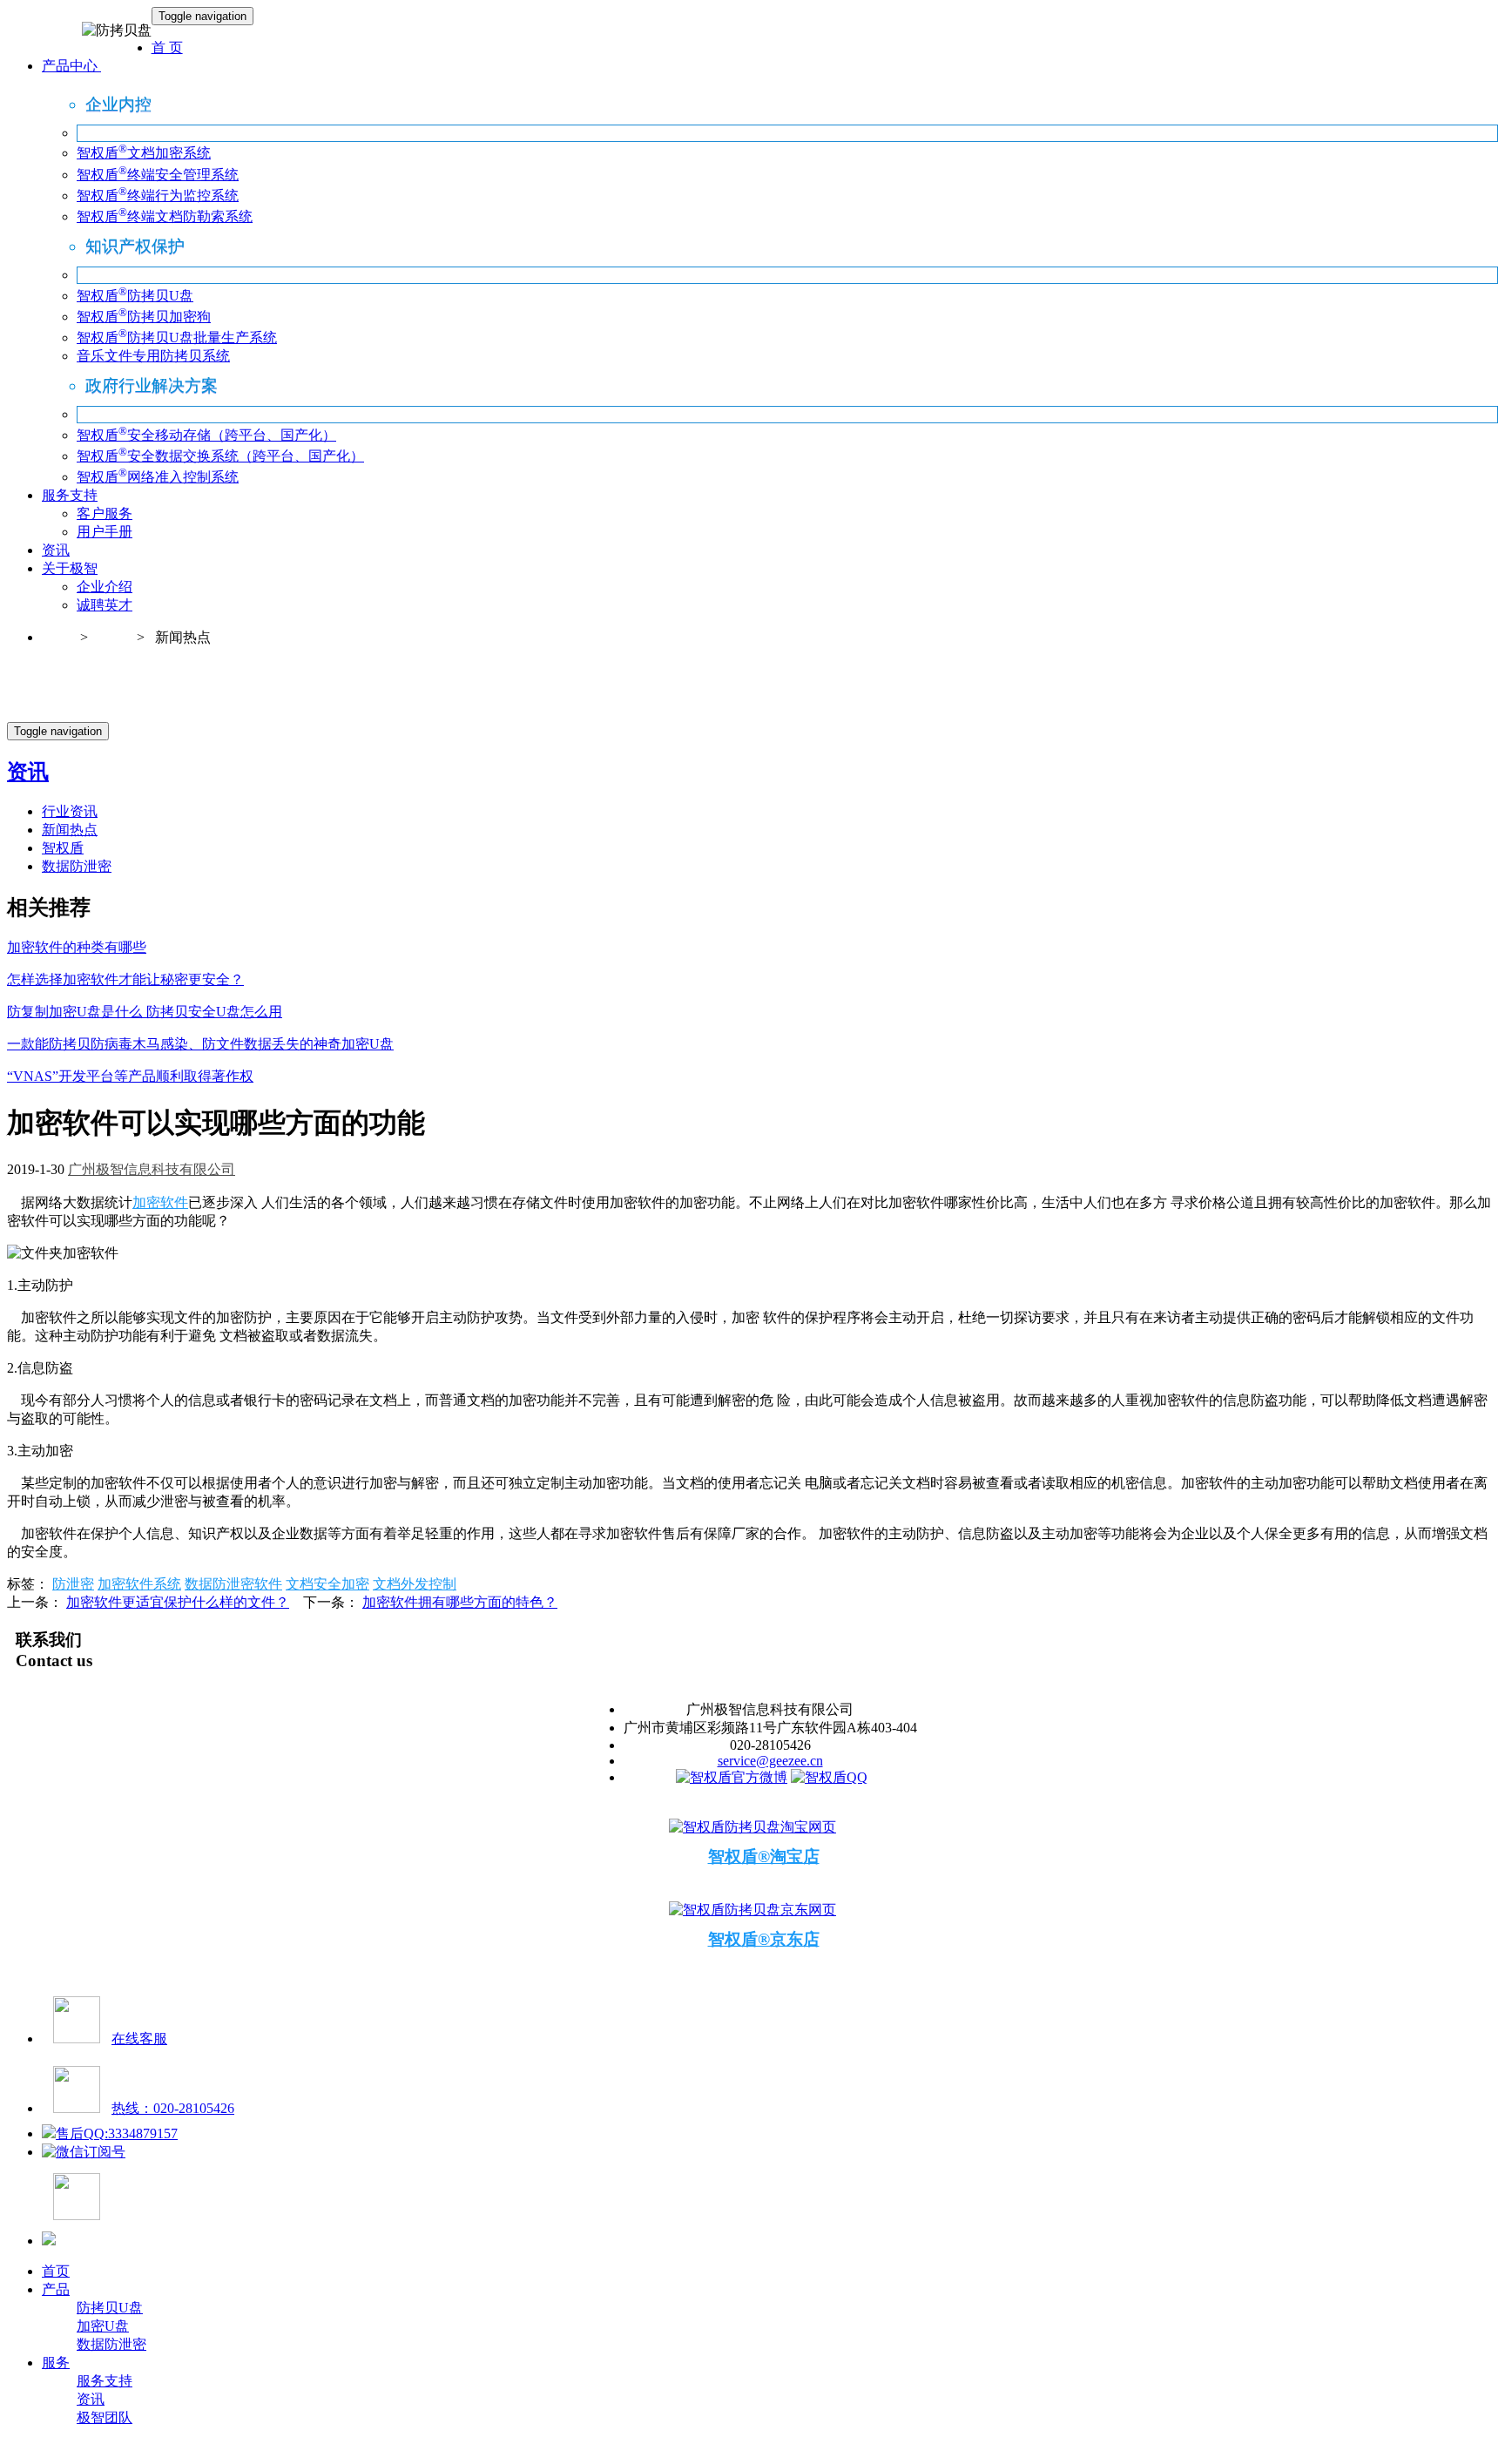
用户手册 (105, 532)
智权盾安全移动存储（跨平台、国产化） (206, 435)
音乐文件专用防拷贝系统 (153, 356)
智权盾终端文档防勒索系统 (165, 216)
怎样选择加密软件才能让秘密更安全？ (125, 979)
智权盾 (63, 848)
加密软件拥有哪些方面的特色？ (460, 1602)
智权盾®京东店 (764, 1939)
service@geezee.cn (770, 1761)
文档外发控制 (415, 1584)
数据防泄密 (77, 866)
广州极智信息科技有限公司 (152, 1169)
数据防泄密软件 (233, 1584)
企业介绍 (105, 587)
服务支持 (70, 495)
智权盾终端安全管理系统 (158, 175)
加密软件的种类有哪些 (77, 947)
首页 (56, 637)
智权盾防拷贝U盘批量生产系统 (177, 338)
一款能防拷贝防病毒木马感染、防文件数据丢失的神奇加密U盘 (200, 1044)
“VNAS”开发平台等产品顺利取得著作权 (130, 1076)
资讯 (56, 550)
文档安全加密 (327, 1584)
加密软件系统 (139, 1584)
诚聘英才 (105, 605)
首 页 (167, 47)
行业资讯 (70, 811)
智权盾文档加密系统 (144, 153)
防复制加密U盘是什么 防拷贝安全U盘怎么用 (145, 1012)
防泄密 (73, 1584)
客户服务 (105, 513)
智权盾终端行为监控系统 (158, 196)
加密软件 (160, 1202)
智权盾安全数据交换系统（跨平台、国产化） (220, 456)
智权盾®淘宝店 (764, 1856)
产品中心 (71, 66)
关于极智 (70, 568)
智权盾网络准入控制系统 (158, 477)
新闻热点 (70, 830)
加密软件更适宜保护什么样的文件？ (178, 1602)
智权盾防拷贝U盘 (135, 296)
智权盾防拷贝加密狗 (144, 317)
